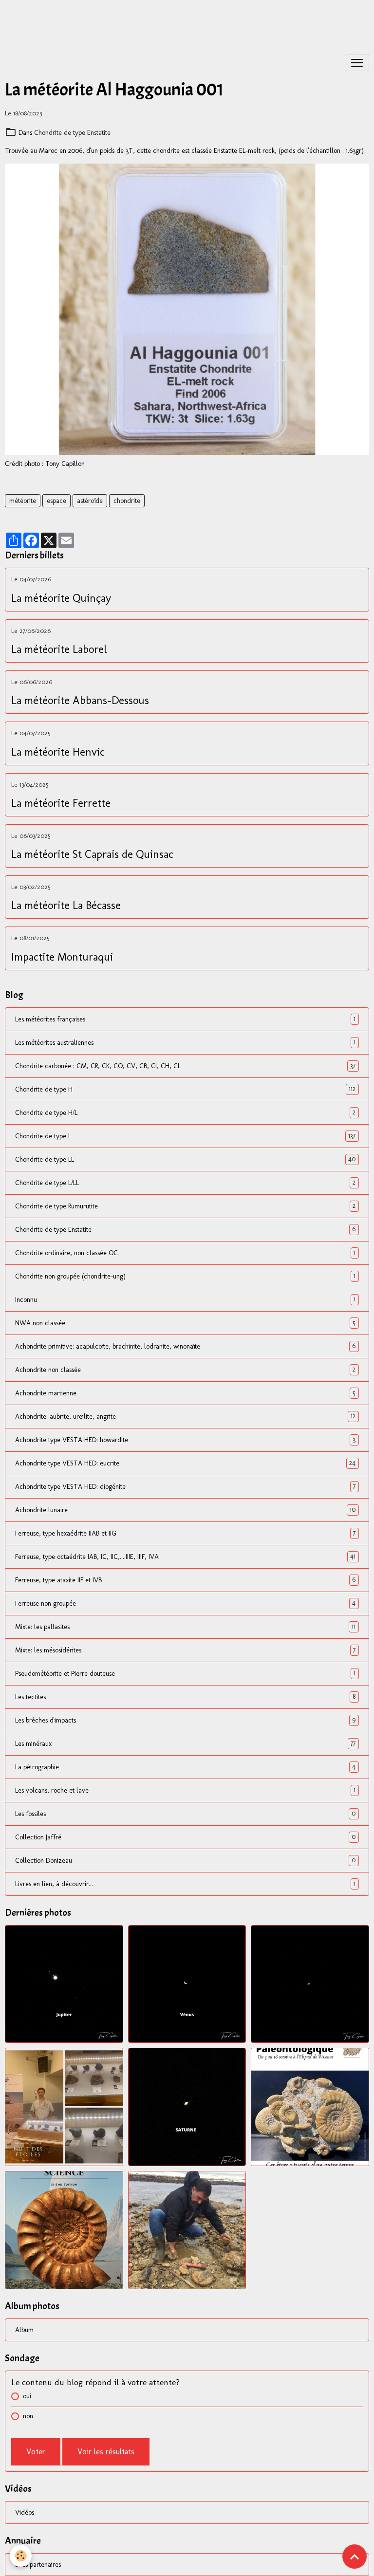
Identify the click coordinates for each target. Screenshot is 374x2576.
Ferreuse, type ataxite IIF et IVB (185, 1580)
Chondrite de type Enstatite (72, 133)
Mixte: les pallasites (185, 1627)
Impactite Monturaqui (62, 957)
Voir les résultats (106, 2452)
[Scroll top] (355, 2557)
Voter (36, 2452)
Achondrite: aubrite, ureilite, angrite (185, 1416)
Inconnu (185, 1299)
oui (27, 2396)
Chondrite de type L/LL (185, 1183)
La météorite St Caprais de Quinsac (92, 854)
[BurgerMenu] (357, 63)
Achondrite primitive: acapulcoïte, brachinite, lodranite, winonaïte (185, 1346)
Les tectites (185, 1697)
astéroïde (90, 501)
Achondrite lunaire (185, 1510)
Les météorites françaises (185, 1019)
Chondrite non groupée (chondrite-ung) (185, 1276)
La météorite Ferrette (61, 803)
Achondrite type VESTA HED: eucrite (185, 1463)
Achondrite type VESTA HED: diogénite (185, 1486)
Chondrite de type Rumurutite (185, 1206)
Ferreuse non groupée (185, 1603)
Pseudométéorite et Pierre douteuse (185, 1673)
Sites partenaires (38, 2565)
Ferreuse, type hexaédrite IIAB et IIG (185, 1533)
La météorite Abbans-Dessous (80, 701)
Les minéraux (185, 1743)
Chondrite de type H (185, 1089)
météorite (23, 501)
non (28, 2416)
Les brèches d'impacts (185, 1720)
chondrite (127, 501)
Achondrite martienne (185, 1393)
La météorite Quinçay (61, 598)
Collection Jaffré (185, 1837)
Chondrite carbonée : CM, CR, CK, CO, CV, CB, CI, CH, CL (185, 1066)
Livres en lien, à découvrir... (185, 1884)
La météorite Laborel (59, 649)
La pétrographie (185, 1767)
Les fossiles (185, 1814)
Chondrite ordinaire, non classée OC (185, 1253)
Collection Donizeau (185, 1860)
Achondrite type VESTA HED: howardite (185, 1440)
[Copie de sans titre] (187, 309)
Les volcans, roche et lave (185, 1790)
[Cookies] (21, 2556)
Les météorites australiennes (185, 1042)
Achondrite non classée (185, 1370)
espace (56, 501)
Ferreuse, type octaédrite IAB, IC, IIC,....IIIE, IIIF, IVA (185, 1557)
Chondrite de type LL (185, 1159)
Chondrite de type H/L (185, 1112)
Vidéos (25, 2512)
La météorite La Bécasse (66, 906)
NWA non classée (185, 1323)
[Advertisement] (177, 22)
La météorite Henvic (58, 752)
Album (24, 2330)
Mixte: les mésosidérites (185, 1650)
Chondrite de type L (185, 1136)
